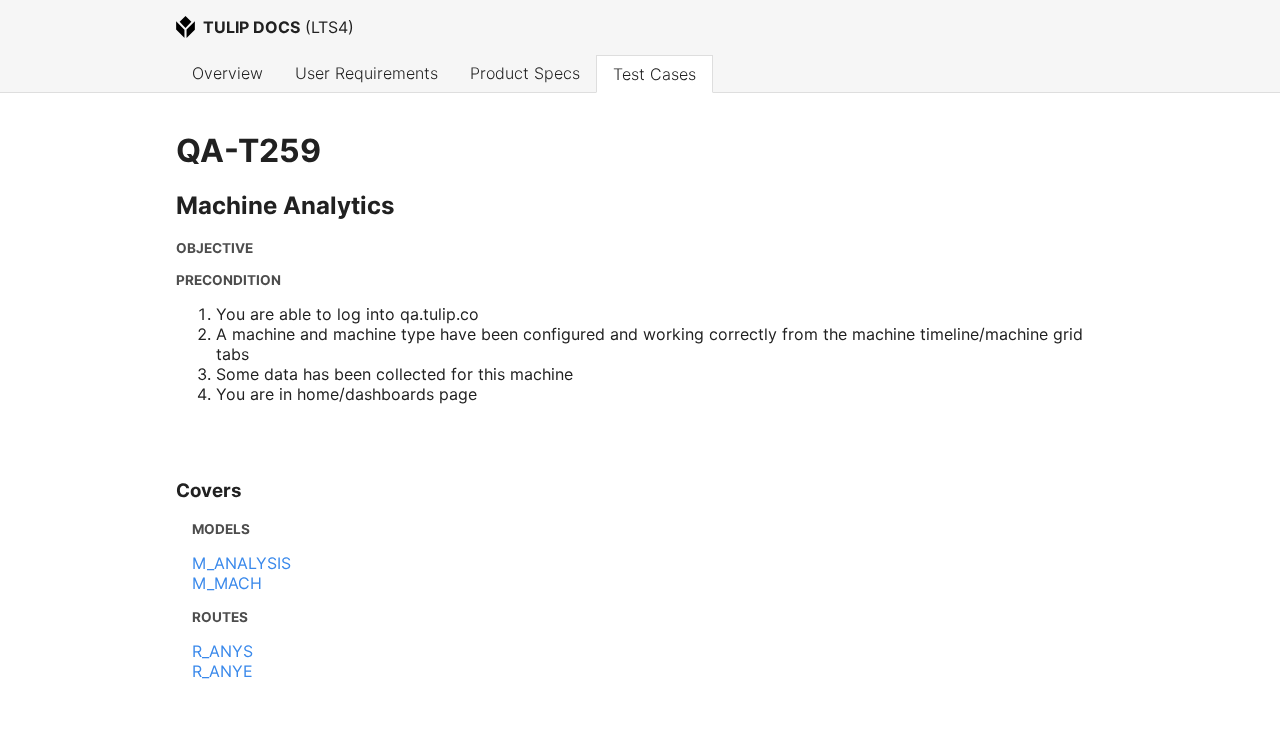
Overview (227, 73)
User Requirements (366, 73)
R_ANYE (222, 671)
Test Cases (654, 74)
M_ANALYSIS (241, 563)
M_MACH (227, 583)
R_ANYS (222, 651)
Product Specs (525, 73)
